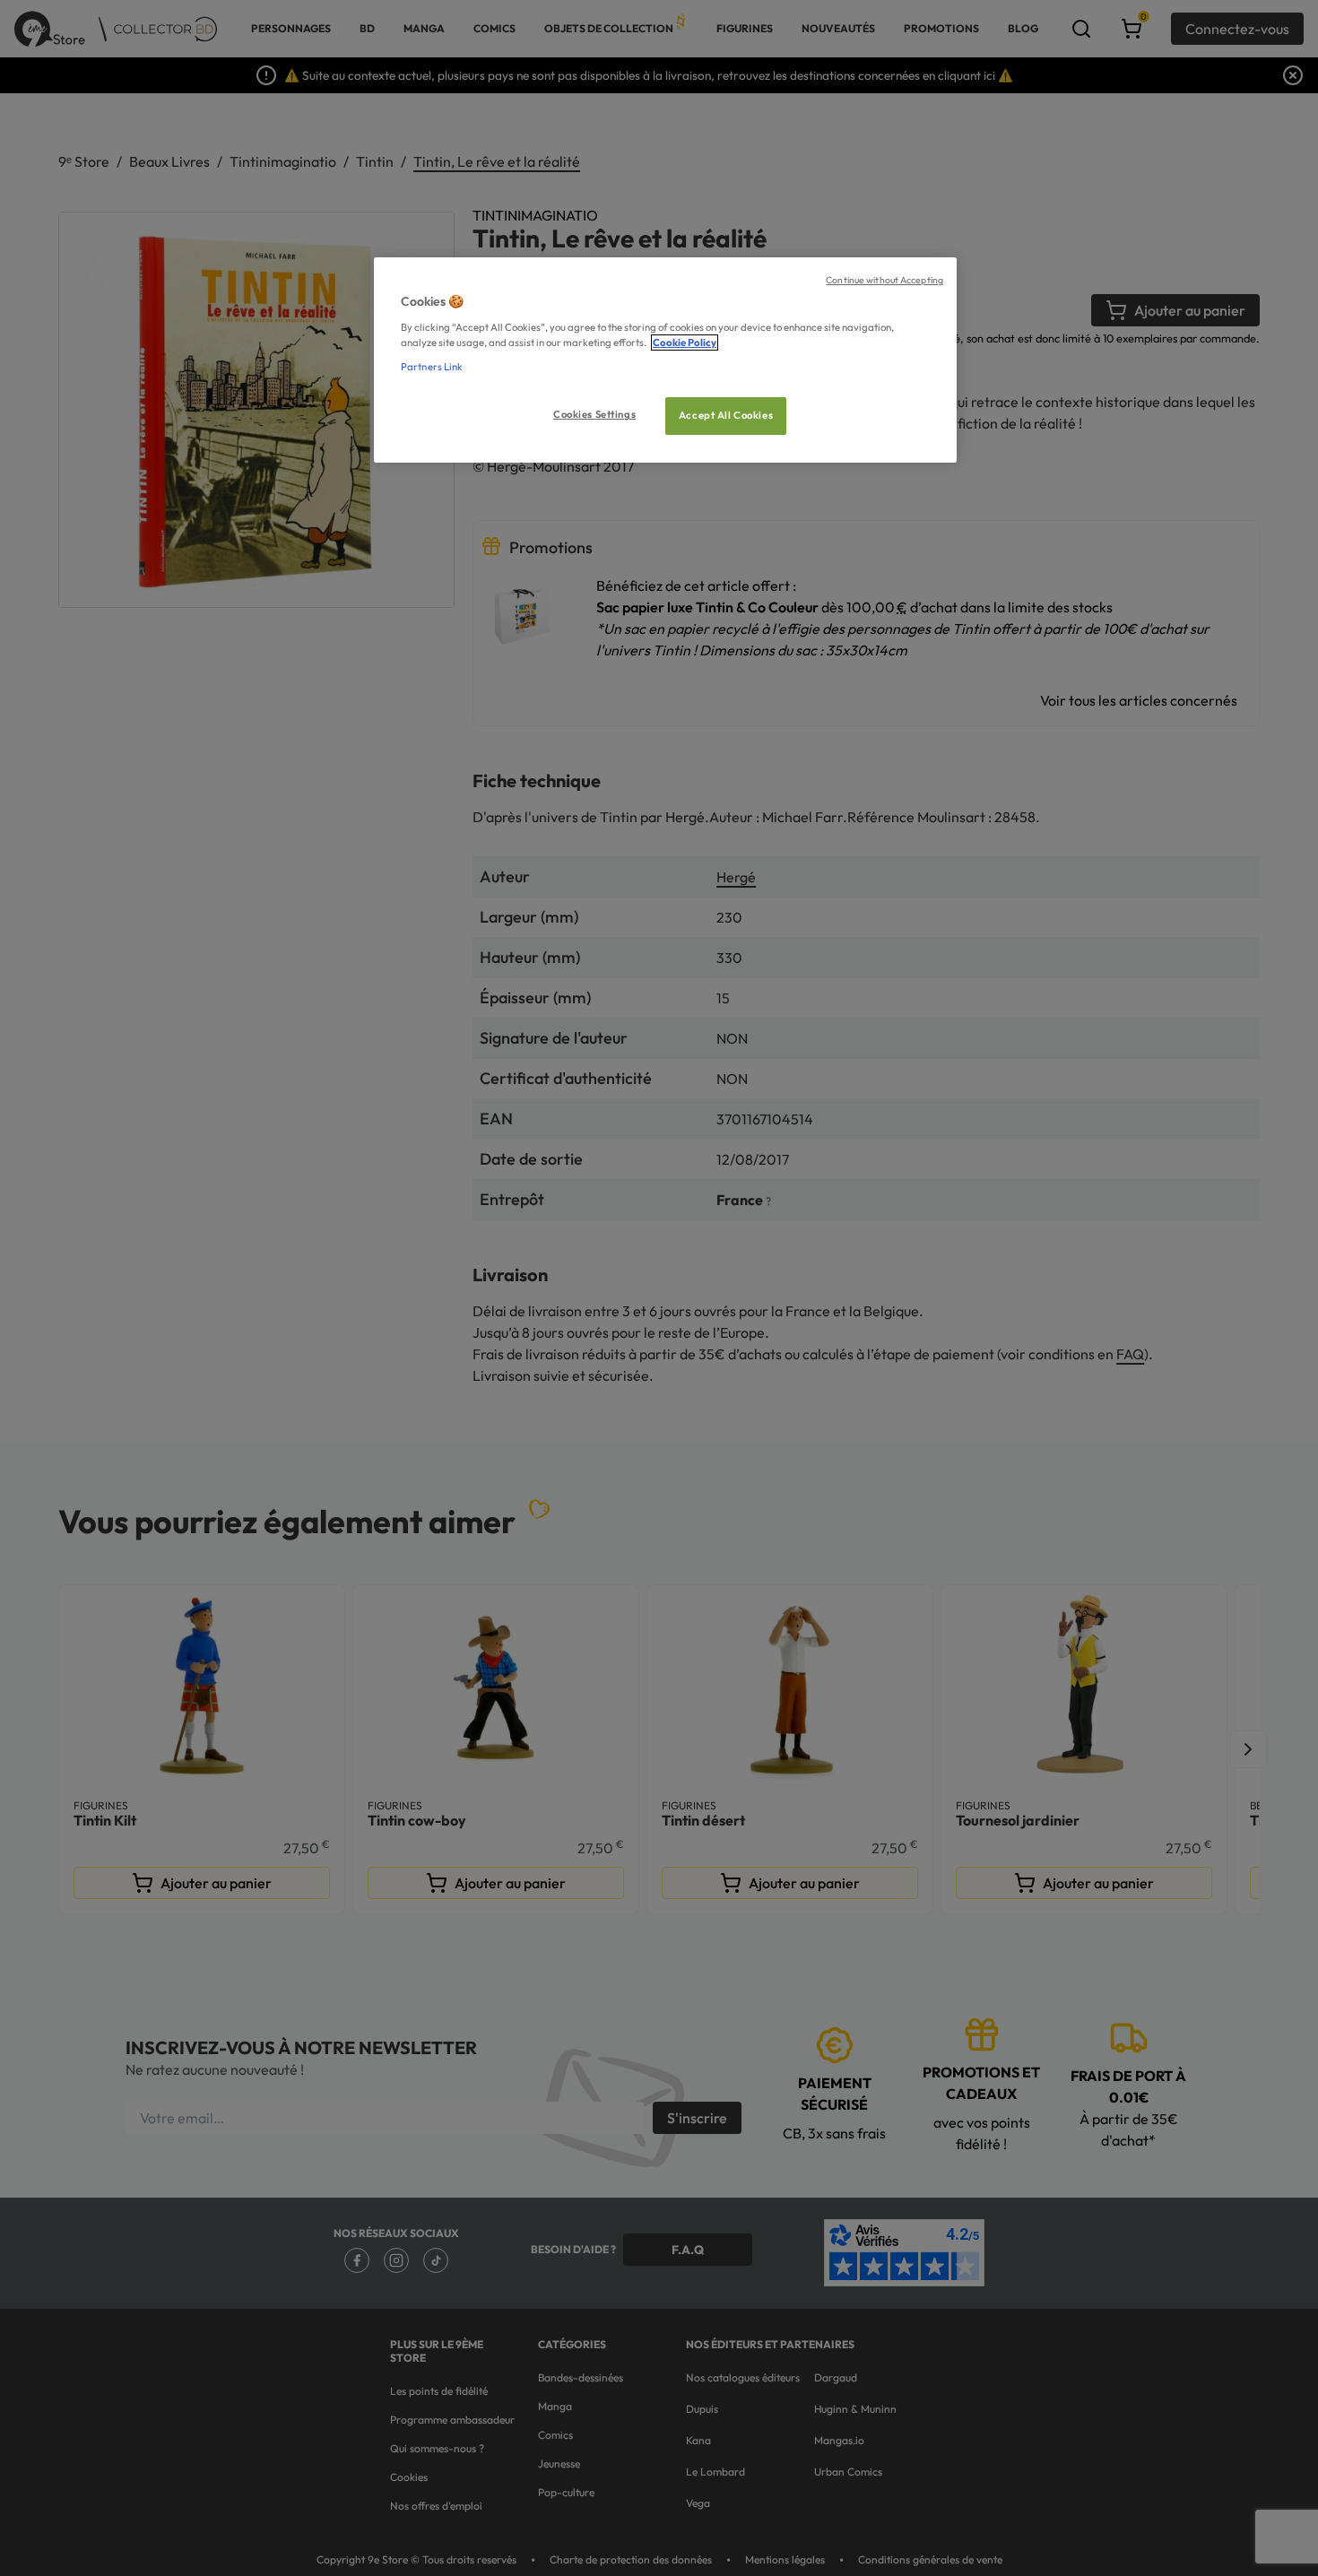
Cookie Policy (685, 343)
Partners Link (432, 367)
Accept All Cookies (726, 415)
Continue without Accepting (884, 280)
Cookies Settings (594, 414)
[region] (665, 360)
